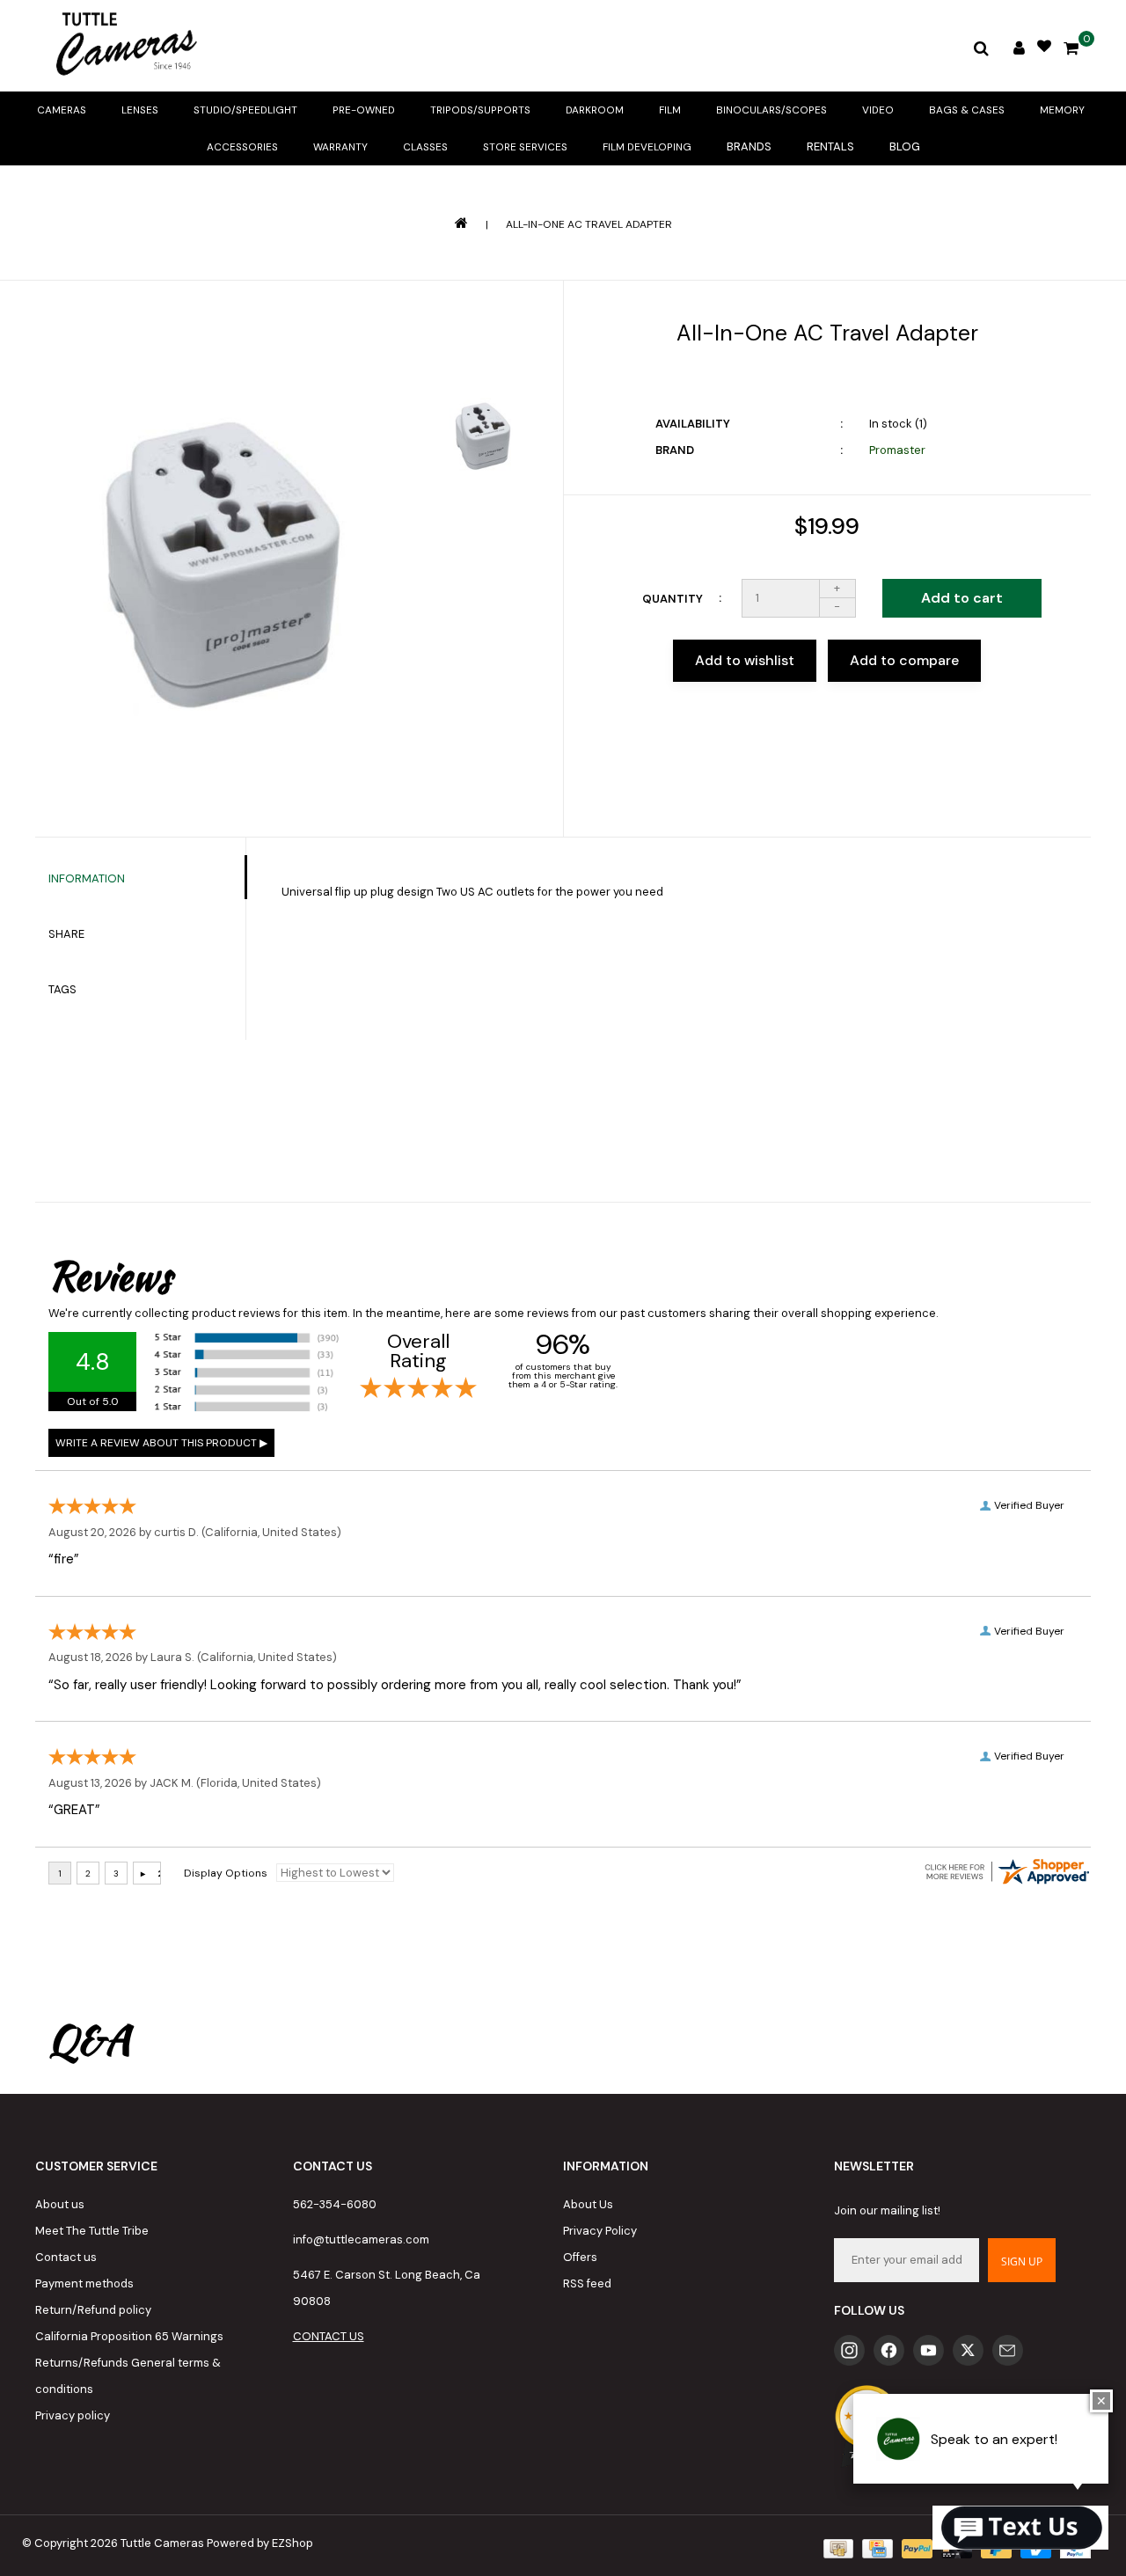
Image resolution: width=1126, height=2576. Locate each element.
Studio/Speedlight (245, 110)
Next (483, 536)
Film (670, 110)
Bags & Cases (967, 110)
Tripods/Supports (480, 110)
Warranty (340, 147)
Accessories (242, 147)
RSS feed (587, 2283)
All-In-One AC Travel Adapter (589, 224)
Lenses (140, 110)
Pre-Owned (364, 110)
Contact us (66, 2257)
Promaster (897, 450)
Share (66, 934)
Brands (749, 146)
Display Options (226, 1873)
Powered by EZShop (260, 2543)
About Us (588, 2204)
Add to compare (904, 660)
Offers (580, 2257)
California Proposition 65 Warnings (129, 2336)
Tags (62, 989)
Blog (905, 146)
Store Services (525, 147)
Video (878, 110)
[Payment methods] (837, 2547)
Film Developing (647, 147)
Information (87, 878)
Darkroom (595, 110)
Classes (425, 147)
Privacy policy (73, 2415)
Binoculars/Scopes (771, 110)
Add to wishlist (745, 660)
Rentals (830, 146)
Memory (1062, 110)
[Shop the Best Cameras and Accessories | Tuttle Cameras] (123, 46)
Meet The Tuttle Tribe (92, 2231)
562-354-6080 (335, 2204)
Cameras (62, 110)
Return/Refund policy (93, 2310)
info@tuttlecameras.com (361, 2239)
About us (60, 2204)
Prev (483, 340)
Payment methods (84, 2283)
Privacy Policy (600, 2231)
